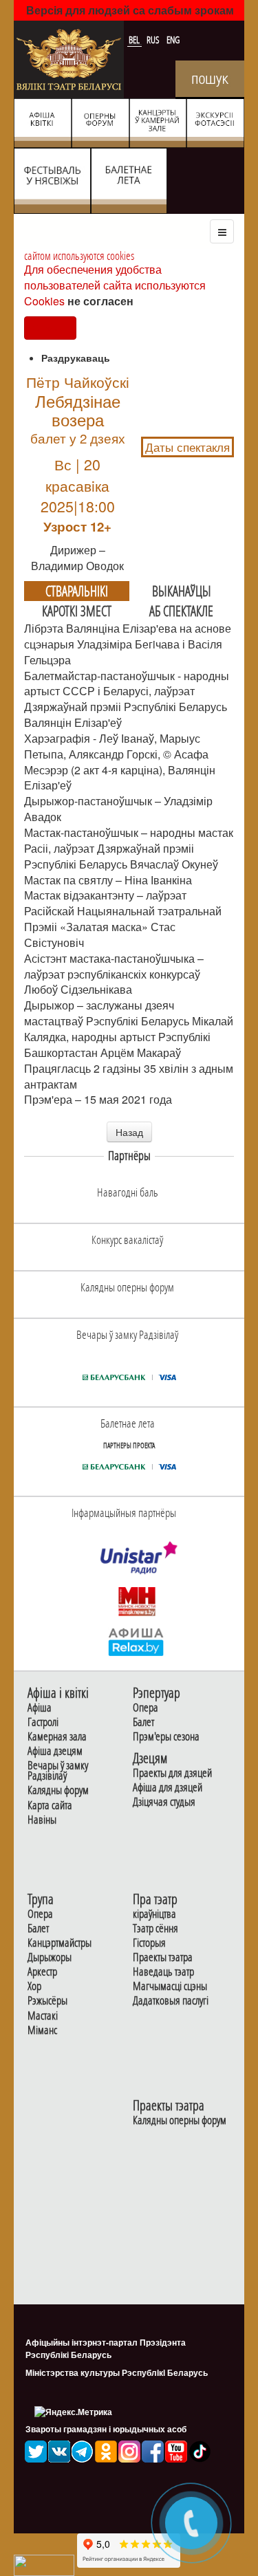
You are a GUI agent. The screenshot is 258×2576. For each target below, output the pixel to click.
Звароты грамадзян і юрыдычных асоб (106, 2429)
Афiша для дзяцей (168, 1788)
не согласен (100, 301)
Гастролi (43, 1722)
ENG (173, 40)
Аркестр (42, 1972)
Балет (143, 1722)
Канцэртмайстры (60, 1943)
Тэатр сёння (155, 1929)
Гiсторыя (149, 1943)
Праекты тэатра (163, 1957)
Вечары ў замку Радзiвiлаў (58, 1771)
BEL (135, 40)
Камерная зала (57, 1737)
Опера (146, 1708)
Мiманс (42, 2030)
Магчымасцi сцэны (170, 1986)
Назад (129, 1132)
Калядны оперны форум (180, 2120)
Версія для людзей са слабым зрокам (130, 10)
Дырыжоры (50, 1957)
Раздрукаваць (76, 358)
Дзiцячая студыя (164, 1802)
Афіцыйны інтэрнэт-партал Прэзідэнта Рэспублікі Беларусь (106, 2348)
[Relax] (137, 1641)
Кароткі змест (77, 611)
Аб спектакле (181, 611)
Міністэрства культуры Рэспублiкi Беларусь (117, 2372)
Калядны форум (58, 1790)
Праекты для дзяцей (172, 1773)
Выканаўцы (182, 591)
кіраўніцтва (154, 1914)
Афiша (40, 1708)
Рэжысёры (47, 2001)
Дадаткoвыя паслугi (171, 2001)
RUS (154, 40)
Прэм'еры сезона (166, 1737)
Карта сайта (50, 1805)
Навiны (42, 1820)
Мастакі (43, 2016)
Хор (34, 1986)
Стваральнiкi (77, 591)
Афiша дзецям (55, 1751)
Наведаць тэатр (163, 1972)
